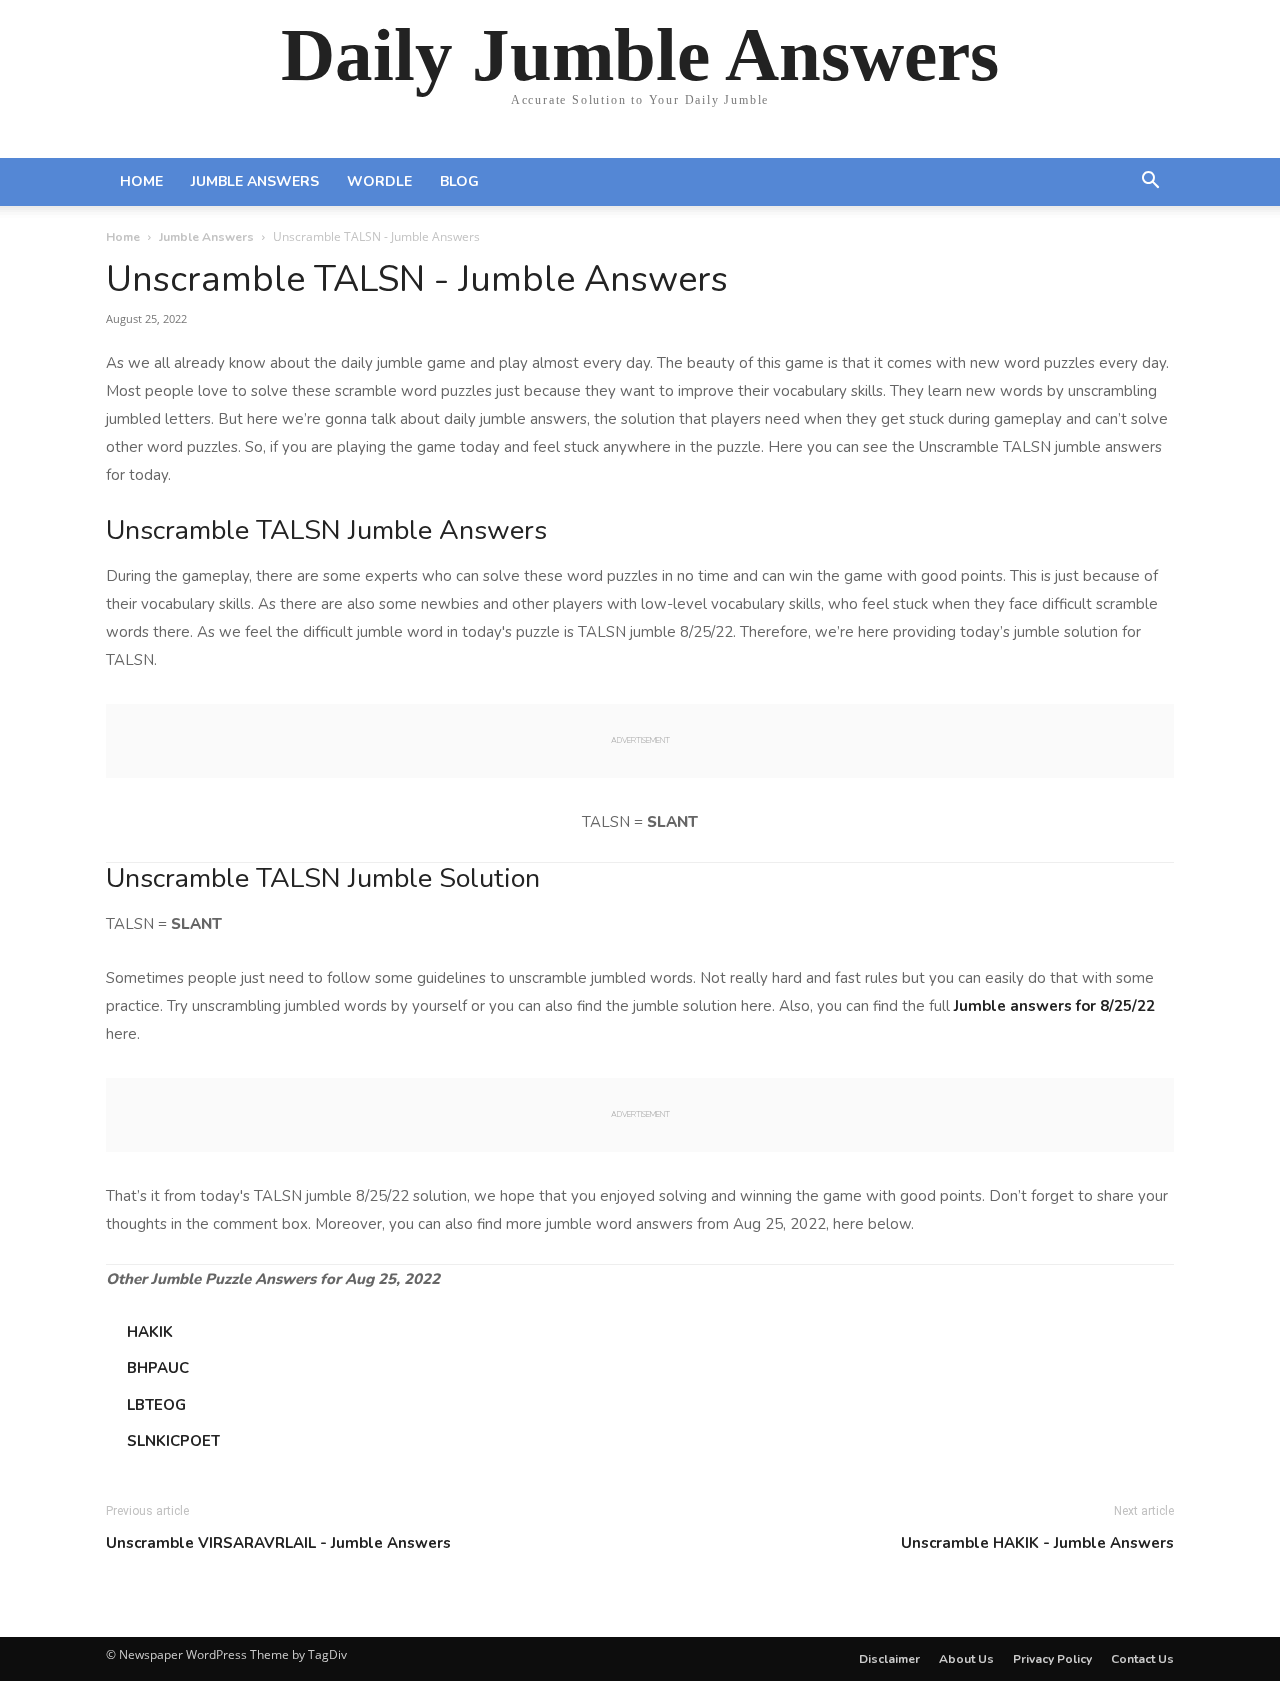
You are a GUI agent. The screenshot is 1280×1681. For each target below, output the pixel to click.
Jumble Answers (255, 181)
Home (141, 181)
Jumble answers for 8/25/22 (1054, 1006)
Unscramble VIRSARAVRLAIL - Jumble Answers (278, 1543)
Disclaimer (889, 1659)
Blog (459, 181)
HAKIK (150, 1332)
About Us (966, 1659)
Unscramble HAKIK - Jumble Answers (1037, 1543)
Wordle (379, 181)
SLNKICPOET (173, 1441)
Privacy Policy (1052, 1659)
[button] (1150, 183)
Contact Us (1142, 1659)
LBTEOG (156, 1405)
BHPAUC (158, 1368)
